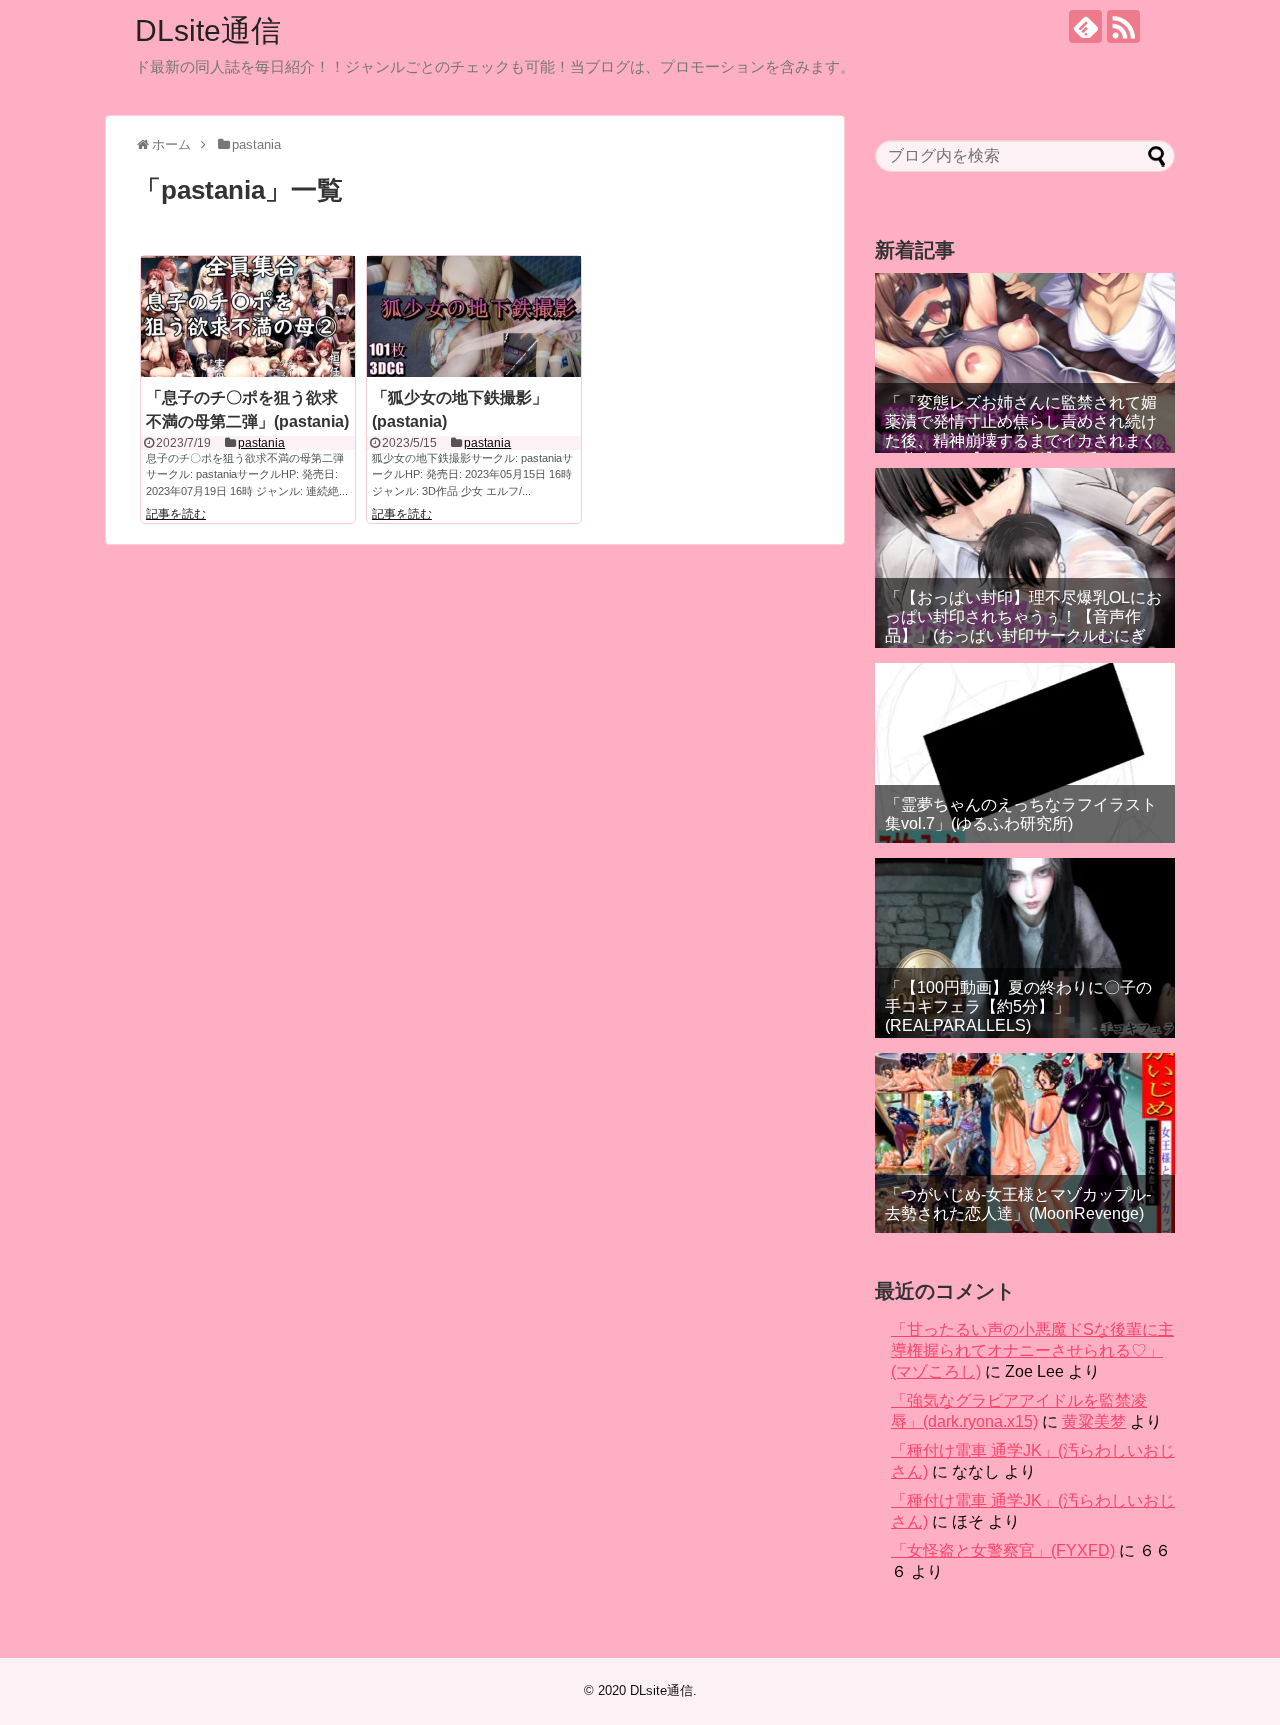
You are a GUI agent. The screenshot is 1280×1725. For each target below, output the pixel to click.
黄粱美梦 (1094, 1421)
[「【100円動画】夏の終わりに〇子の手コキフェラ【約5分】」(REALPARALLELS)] (1025, 948)
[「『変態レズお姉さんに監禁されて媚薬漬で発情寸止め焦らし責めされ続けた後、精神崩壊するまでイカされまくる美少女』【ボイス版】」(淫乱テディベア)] (1025, 363)
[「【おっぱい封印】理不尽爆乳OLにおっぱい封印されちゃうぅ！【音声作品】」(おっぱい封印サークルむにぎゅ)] (1025, 558)
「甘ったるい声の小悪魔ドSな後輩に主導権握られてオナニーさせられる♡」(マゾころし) (1032, 1350)
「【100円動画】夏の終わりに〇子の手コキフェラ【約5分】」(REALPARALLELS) (1018, 1006)
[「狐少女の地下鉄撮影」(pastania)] (474, 316)
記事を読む (176, 514)
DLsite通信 (208, 30)
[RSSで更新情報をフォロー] (1123, 26)
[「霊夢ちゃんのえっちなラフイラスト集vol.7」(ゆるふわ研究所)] (1025, 753)
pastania (261, 443)
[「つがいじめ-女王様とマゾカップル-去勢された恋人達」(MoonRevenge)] (1025, 1143)
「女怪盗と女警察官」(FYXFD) (1003, 1550)
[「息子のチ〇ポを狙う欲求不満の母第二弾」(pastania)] (248, 316)
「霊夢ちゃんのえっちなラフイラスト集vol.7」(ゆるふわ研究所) (1021, 814)
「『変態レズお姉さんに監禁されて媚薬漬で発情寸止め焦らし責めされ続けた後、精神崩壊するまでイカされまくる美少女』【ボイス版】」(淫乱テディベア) (1023, 441)
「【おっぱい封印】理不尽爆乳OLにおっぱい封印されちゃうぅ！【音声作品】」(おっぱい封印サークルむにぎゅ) (1023, 626)
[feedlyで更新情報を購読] (1085, 26)
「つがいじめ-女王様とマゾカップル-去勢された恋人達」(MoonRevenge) (1018, 1204)
